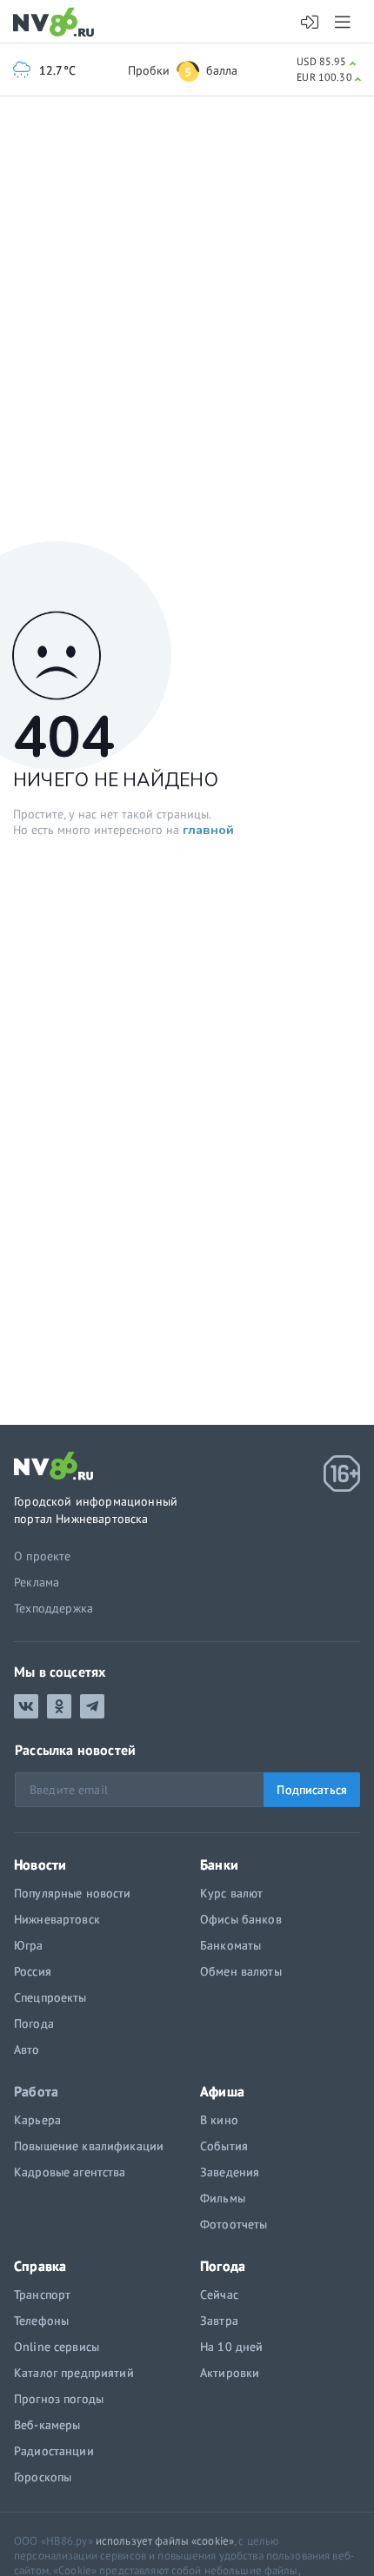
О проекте (43, 1556)
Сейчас (219, 2295)
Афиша (222, 2091)
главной (208, 830)
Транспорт (42, 2295)
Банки (219, 1864)
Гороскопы (43, 2477)
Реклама (37, 1582)
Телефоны (41, 2321)
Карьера (37, 2120)
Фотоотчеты (234, 2224)
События (224, 2146)
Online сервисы (57, 2347)
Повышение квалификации (89, 2146)
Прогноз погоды (59, 2399)
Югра (29, 1945)
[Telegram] (92, 1706)
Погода (34, 2023)
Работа (36, 2091)
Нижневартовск (57, 1919)
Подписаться (312, 1790)
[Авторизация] (310, 23)
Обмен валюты (241, 1971)
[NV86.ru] (57, 23)
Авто (27, 2050)
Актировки (230, 2373)
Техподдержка (53, 1608)
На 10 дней (231, 2347)
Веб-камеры (47, 2425)
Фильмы (223, 2198)
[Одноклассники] (59, 1706)
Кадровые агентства (70, 2172)
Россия (33, 1971)
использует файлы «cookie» (165, 2541)
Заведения (230, 2172)
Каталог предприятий (74, 2373)
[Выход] (344, 22)
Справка (40, 2266)
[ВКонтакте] (26, 1706)
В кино (219, 2120)
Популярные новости (73, 1893)
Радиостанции (54, 2451)
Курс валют (231, 1893)
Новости (40, 1864)
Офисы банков (241, 1919)
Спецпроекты (50, 1997)
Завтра (219, 2321)
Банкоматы (230, 1945)
